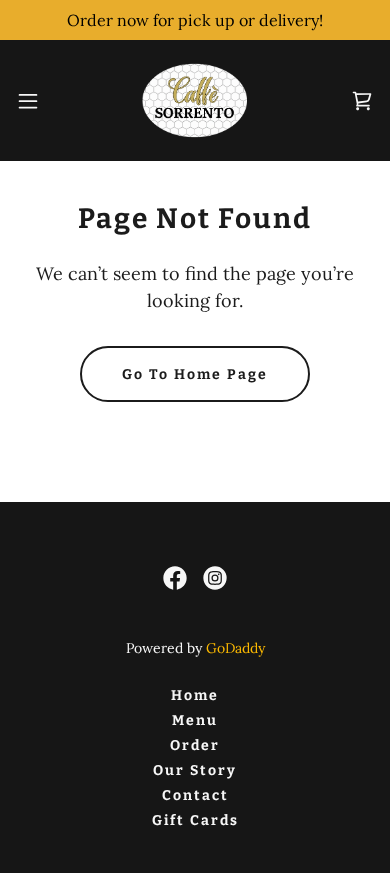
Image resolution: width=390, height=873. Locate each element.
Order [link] (195, 745)
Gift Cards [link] (195, 820)
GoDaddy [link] (235, 648)
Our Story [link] (195, 770)
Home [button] (195, 695)
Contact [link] (195, 795)
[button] (36, 101)
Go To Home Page (195, 374)
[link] (194, 100)
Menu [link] (195, 720)
